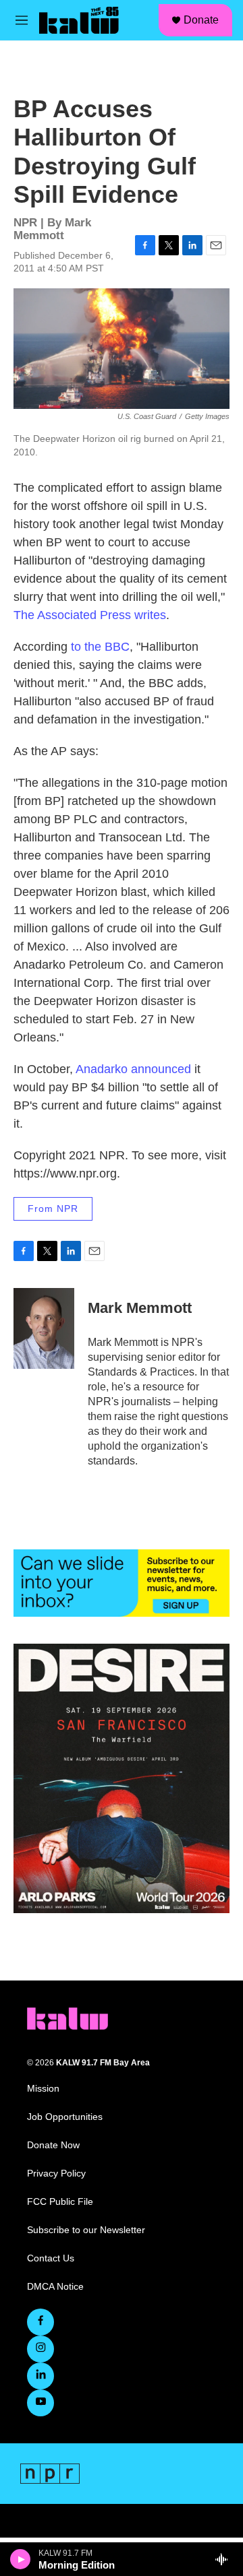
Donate (201, 20)
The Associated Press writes (90, 615)
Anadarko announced (133, 1069)
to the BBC (100, 647)
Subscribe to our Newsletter (86, 2230)
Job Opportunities (65, 2117)
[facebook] (40, 2322)
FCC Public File (60, 2202)
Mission (43, 2089)
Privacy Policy (56, 2173)
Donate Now (53, 2145)
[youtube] (40, 2403)
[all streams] (225, 2559)
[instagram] (40, 2349)
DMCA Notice (55, 2287)
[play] (21, 2559)
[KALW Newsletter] (122, 1583)
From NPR (53, 1209)
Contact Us (51, 2258)
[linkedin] (40, 2376)
